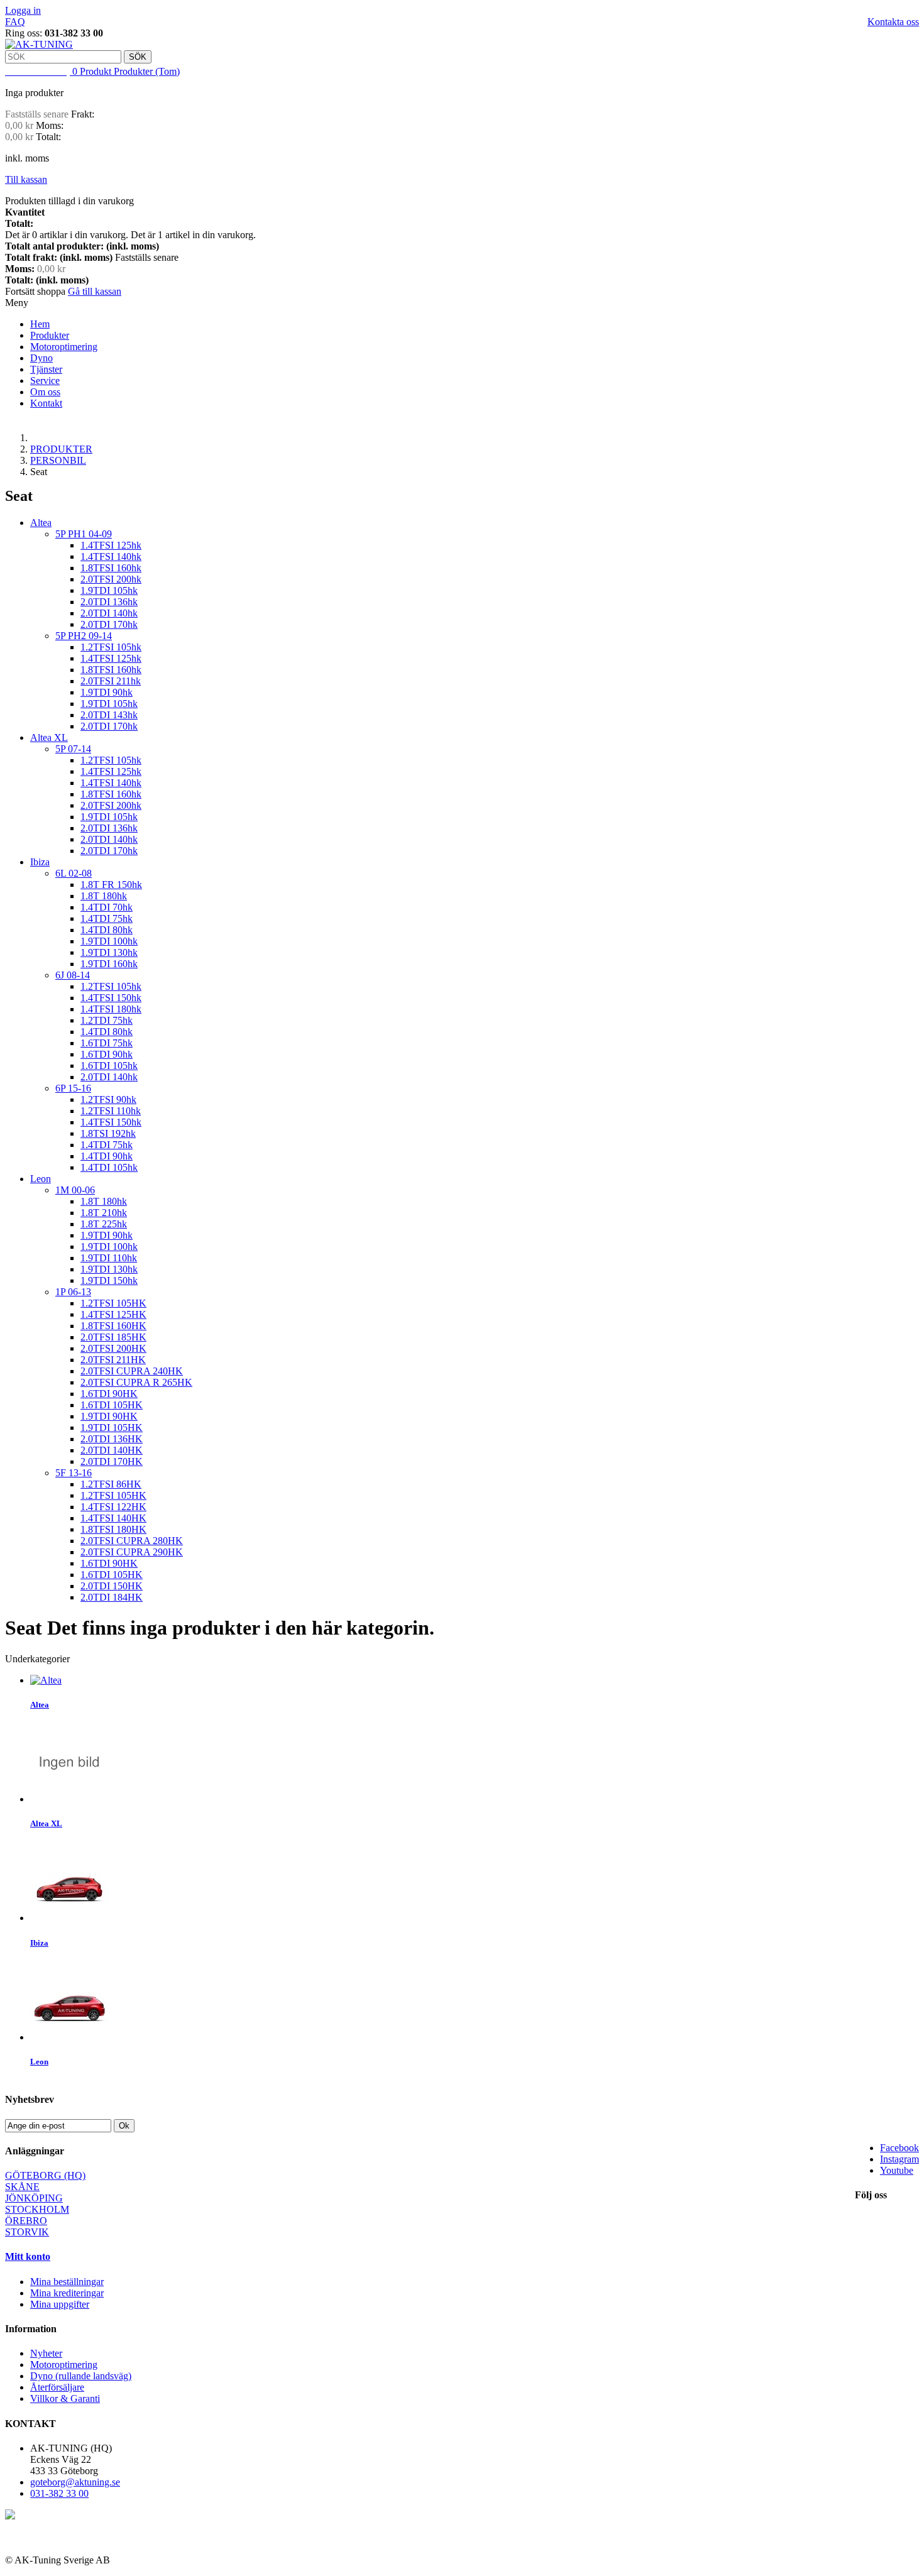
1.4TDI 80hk (107, 930)
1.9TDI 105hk (109, 590)
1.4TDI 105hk (109, 1167)
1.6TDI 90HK (109, 1394)
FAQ (15, 22)
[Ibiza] (69, 1918)
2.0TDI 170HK (112, 1461)
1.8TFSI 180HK (113, 1529)
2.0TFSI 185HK (113, 1337)
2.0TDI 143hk (109, 715)
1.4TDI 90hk (107, 1156)
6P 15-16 (73, 1088)
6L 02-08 (74, 873)
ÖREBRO (26, 2221)
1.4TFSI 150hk (111, 998)
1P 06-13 (73, 1292)
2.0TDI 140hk (109, 613)
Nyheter (46, 2353)
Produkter (50, 335)
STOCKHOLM (37, 2209)
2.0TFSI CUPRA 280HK (132, 1541)
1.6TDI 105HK (112, 1405)
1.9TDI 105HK (112, 1428)
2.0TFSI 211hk (111, 681)
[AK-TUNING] (39, 44)
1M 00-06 (75, 1190)
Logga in (23, 10)
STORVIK (27, 2232)
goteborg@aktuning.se (75, 2482)
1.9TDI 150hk (109, 1280)
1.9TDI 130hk (109, 952)
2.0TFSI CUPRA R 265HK (136, 1382)
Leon (41, 1179)
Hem (40, 324)
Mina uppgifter (60, 2304)
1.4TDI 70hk (107, 907)
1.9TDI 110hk (109, 1258)
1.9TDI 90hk (107, 692)
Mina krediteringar (67, 2293)
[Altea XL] (69, 1799)
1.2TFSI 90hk (108, 1099)
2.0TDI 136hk (109, 602)
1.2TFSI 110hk (111, 1111)
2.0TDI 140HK (112, 1450)
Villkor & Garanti (65, 2398)
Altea (41, 523)
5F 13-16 (74, 1473)
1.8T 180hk (104, 896)
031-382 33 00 (59, 2493)
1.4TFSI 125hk (111, 545)
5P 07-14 (73, 749)
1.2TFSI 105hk (111, 647)
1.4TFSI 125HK (113, 1314)
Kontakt (46, 403)
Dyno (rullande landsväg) (81, 2376)
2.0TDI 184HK (112, 1597)
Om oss (45, 392)
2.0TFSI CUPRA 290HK (132, 1552)
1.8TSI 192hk (108, 1133)
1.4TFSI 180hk (111, 1009)
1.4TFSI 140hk (111, 556)
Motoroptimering (64, 347)
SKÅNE (22, 2187)
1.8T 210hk (104, 1213)
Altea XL (49, 737)
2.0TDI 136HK (112, 1439)
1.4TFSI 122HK (113, 1507)
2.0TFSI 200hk (111, 579)
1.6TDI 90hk (107, 1054)
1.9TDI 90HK (109, 1416)
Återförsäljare (57, 2387)
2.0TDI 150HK (112, 1586)
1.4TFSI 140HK (113, 1518)
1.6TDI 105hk (109, 1066)
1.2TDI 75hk (107, 1020)
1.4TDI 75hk (107, 918)
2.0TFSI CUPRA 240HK (132, 1371)
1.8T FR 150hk (111, 885)
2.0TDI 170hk (109, 624)
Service (45, 381)
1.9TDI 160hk (109, 964)
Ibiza (40, 862)
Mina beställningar (67, 2282)
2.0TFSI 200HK (113, 1348)
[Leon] (69, 2037)
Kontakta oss (893, 22)
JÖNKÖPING (34, 2198)
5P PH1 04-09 (84, 534)
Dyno (41, 358)
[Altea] (46, 1680)
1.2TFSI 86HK (111, 1484)
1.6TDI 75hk (107, 1043)
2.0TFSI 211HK (113, 1360)
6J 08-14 (73, 975)
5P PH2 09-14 (84, 636)
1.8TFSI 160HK (113, 1326)
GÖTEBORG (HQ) (45, 2175)
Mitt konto (28, 2256)
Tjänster (46, 369)
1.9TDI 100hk (109, 941)
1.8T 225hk (104, 1224)
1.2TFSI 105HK (113, 1303)
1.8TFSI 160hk (111, 568)
